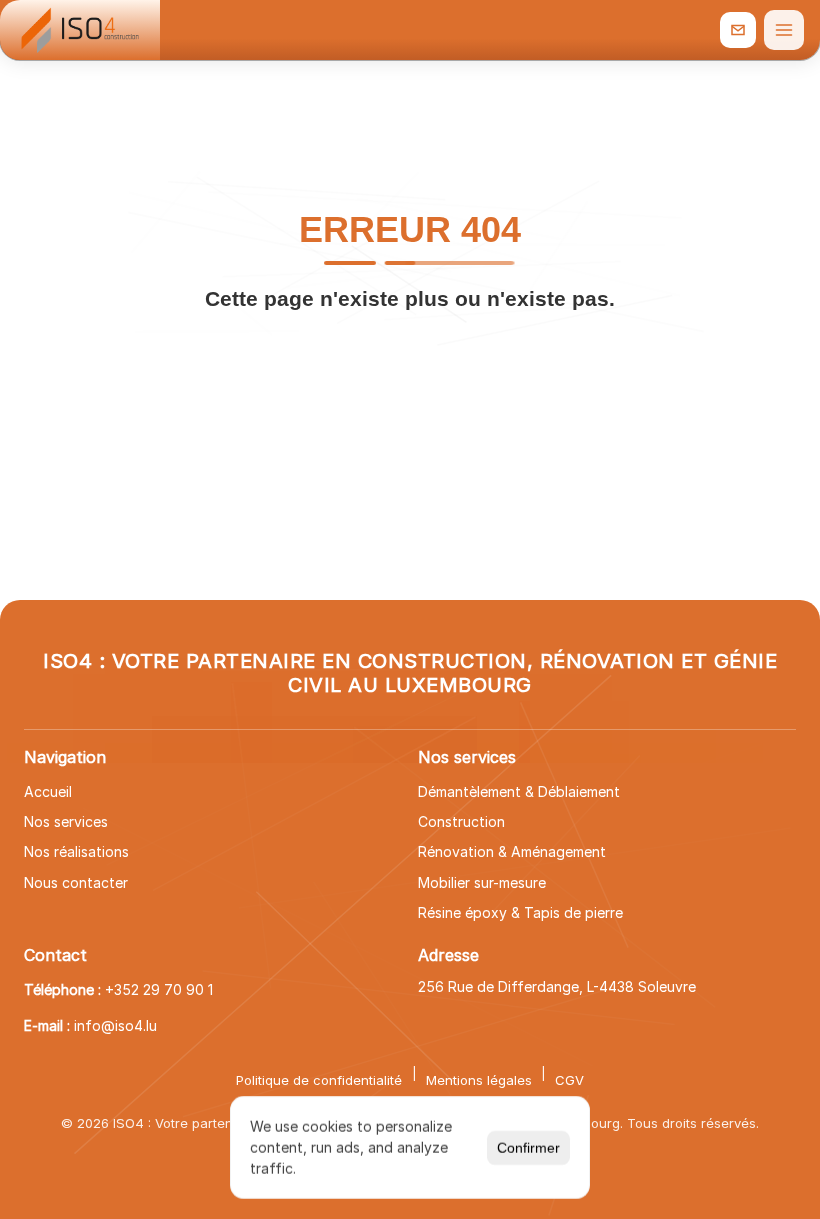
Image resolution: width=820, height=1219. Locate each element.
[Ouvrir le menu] (784, 30)
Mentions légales (479, 1080)
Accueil (48, 791)
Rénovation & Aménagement (512, 851)
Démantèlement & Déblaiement (519, 791)
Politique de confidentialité (319, 1080)
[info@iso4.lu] (738, 30)
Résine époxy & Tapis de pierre (520, 912)
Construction (461, 821)
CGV (569, 1080)
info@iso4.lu (115, 1025)
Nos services (66, 821)
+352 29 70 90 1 (159, 989)
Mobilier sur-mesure (482, 882)
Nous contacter (76, 882)
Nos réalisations (76, 851)
